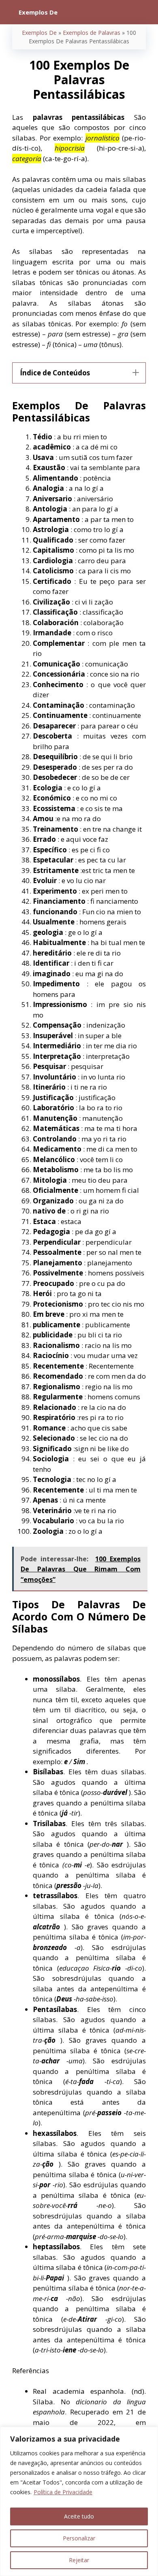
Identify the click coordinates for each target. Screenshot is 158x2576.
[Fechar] (149, 2433)
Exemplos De (39, 33)
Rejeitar (79, 2560)
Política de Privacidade (63, 2492)
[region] (79, 2501)
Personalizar (79, 2538)
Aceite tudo (79, 2516)
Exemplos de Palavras (92, 33)
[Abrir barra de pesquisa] (146, 12)
